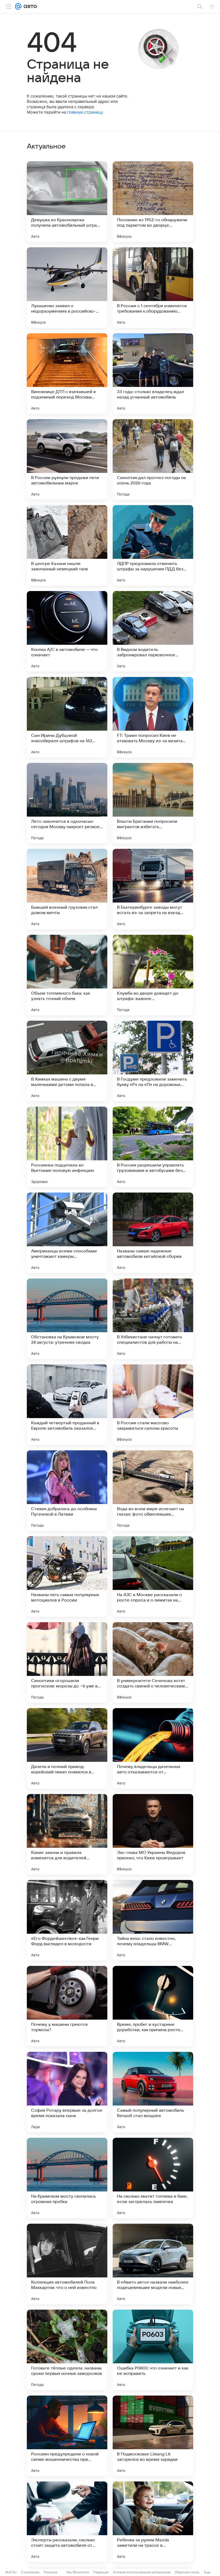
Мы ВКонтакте (78, 2572)
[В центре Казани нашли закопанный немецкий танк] (67, 545)
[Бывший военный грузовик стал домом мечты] (67, 889)
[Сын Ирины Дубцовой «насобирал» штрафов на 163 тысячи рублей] (67, 717)
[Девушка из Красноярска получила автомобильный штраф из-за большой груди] (67, 202)
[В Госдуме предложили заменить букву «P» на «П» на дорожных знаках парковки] (153, 1061)
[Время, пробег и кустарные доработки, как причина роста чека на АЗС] (153, 2006)
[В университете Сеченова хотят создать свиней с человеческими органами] (153, 1662)
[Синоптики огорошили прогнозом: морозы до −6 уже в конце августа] (67, 1662)
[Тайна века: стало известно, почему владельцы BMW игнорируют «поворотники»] (153, 1920)
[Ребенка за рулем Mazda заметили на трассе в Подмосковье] (153, 2522)
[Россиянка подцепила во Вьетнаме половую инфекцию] (67, 1147)
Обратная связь (187, 2572)
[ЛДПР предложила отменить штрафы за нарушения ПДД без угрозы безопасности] (153, 545)
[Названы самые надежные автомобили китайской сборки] (153, 1233)
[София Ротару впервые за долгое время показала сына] (67, 2092)
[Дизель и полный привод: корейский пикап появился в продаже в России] (67, 1748)
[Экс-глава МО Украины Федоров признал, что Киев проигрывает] (153, 1834)
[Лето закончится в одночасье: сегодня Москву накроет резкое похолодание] (67, 803)
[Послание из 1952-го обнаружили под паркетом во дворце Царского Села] (153, 202)
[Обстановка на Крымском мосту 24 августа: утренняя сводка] (67, 1319)
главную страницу (85, 112)
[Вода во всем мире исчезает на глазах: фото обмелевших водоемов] (153, 1491)
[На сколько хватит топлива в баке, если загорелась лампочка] (153, 2178)
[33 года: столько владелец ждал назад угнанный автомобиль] (153, 374)
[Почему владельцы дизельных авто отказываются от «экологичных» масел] (153, 1748)
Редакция (101, 2572)
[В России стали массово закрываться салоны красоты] (153, 1405)
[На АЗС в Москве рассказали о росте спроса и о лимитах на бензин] (153, 1577)
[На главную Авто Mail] (29, 6)
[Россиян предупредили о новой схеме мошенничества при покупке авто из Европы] (67, 2436)
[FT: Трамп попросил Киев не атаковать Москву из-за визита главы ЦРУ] (153, 717)
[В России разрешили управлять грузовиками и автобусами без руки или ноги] (153, 1147)
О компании (30, 2572)
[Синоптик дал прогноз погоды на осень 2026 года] (153, 459)
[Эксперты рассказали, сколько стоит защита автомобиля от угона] (67, 2522)
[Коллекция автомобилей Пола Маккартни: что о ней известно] (67, 2264)
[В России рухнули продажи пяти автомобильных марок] (67, 459)
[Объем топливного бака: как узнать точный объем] (67, 975)
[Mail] (18, 6)
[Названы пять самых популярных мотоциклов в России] (67, 1577)
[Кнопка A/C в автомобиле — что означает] (67, 631)
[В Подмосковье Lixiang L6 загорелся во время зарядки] (153, 2436)
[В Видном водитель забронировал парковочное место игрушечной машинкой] (153, 631)
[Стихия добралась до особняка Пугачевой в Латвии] (67, 1491)
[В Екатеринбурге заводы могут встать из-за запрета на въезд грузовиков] (153, 889)
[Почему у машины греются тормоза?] (67, 2006)
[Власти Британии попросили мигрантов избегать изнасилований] (153, 803)
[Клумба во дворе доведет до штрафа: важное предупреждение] (153, 975)
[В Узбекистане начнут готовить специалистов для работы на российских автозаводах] (153, 1319)
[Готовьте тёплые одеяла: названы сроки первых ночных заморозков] (67, 2350)
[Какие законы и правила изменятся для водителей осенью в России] (67, 1834)
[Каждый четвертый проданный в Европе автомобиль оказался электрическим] (67, 1405)
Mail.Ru (11, 2572)
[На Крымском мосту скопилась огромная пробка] (67, 2178)
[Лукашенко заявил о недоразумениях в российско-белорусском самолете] (67, 288)
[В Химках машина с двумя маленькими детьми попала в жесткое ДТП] (67, 1061)
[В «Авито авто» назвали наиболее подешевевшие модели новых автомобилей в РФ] (153, 2264)
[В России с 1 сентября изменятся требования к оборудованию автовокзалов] (153, 288)
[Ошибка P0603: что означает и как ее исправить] (153, 2350)
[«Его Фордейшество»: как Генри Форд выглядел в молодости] (67, 1920)
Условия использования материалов (142, 2572)
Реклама (51, 2572)
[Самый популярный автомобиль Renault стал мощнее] (153, 2092)
